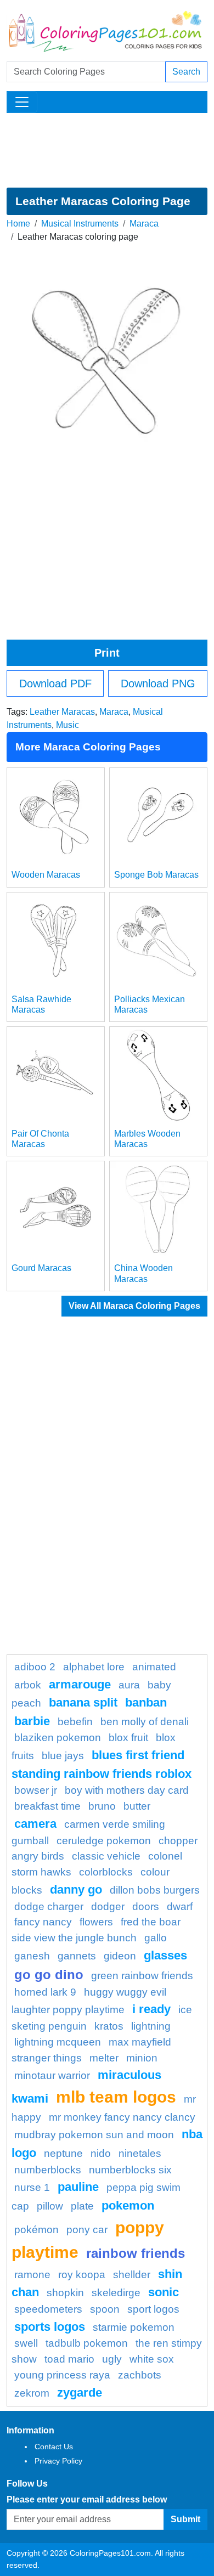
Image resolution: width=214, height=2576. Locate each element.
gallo (156, 1938)
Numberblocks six (130, 2170)
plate (82, 2206)
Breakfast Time (47, 1806)
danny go (76, 1889)
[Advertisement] (107, 150)
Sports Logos (50, 2327)
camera (35, 1824)
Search (186, 72)
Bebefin (75, 1722)
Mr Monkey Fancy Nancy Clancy (122, 2117)
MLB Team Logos (116, 2097)
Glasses (165, 1955)
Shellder (132, 2275)
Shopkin (65, 2293)
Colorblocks (106, 1872)
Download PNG (158, 683)
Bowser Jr (36, 1790)
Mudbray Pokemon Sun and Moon (94, 2135)
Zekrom (32, 2393)
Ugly (112, 2359)
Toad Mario (69, 2359)
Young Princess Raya (62, 2375)
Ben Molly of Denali (145, 1722)
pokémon (36, 2230)
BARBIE (32, 1721)
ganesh (32, 1956)
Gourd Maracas (41, 1268)
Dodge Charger (49, 1906)
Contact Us (54, 2447)
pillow (50, 2206)
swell (26, 2343)
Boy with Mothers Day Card (127, 1790)
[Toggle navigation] (22, 102)
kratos (109, 2026)
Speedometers (48, 2309)
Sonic (164, 2292)
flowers (96, 1922)
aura (129, 1685)
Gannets (77, 1956)
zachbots (140, 2375)
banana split (83, 1702)
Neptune (63, 2153)
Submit (185, 2519)
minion (142, 2058)
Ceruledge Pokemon (104, 1841)
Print (107, 653)
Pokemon (128, 2205)
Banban (146, 1702)
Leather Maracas (62, 712)
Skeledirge (116, 2293)
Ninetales (140, 2153)
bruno (102, 1806)
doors (146, 1906)
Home (18, 224)
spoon (105, 2309)
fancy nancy (43, 1922)
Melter (104, 2058)
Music (67, 725)
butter (137, 1806)
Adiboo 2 (35, 1667)
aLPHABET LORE (94, 1667)
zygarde (80, 2393)
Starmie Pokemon (134, 2327)
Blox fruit (128, 1738)
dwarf (180, 1906)
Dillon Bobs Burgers (155, 1890)
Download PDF (55, 683)
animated (154, 1667)
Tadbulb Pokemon (87, 2343)
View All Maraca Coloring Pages (134, 1306)
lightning (151, 2026)
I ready (151, 2009)
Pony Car (87, 2230)
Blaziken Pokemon (58, 1738)
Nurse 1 (32, 2187)
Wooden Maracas (46, 875)
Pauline (78, 2187)
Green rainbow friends (142, 1976)
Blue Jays (63, 1756)
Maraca (144, 224)
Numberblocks (48, 2170)
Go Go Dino (49, 1975)
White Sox (152, 2359)
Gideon (120, 1956)
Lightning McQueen (58, 2042)
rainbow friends (136, 2253)
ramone (32, 2275)
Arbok (28, 1685)
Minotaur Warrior (52, 2075)
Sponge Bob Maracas (156, 875)
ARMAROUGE (80, 1684)
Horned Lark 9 (45, 1992)
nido (101, 2153)
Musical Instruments (80, 224)
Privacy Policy (58, 2461)
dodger (108, 1906)
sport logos (153, 2309)
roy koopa (82, 2275)
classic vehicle (106, 1856)
